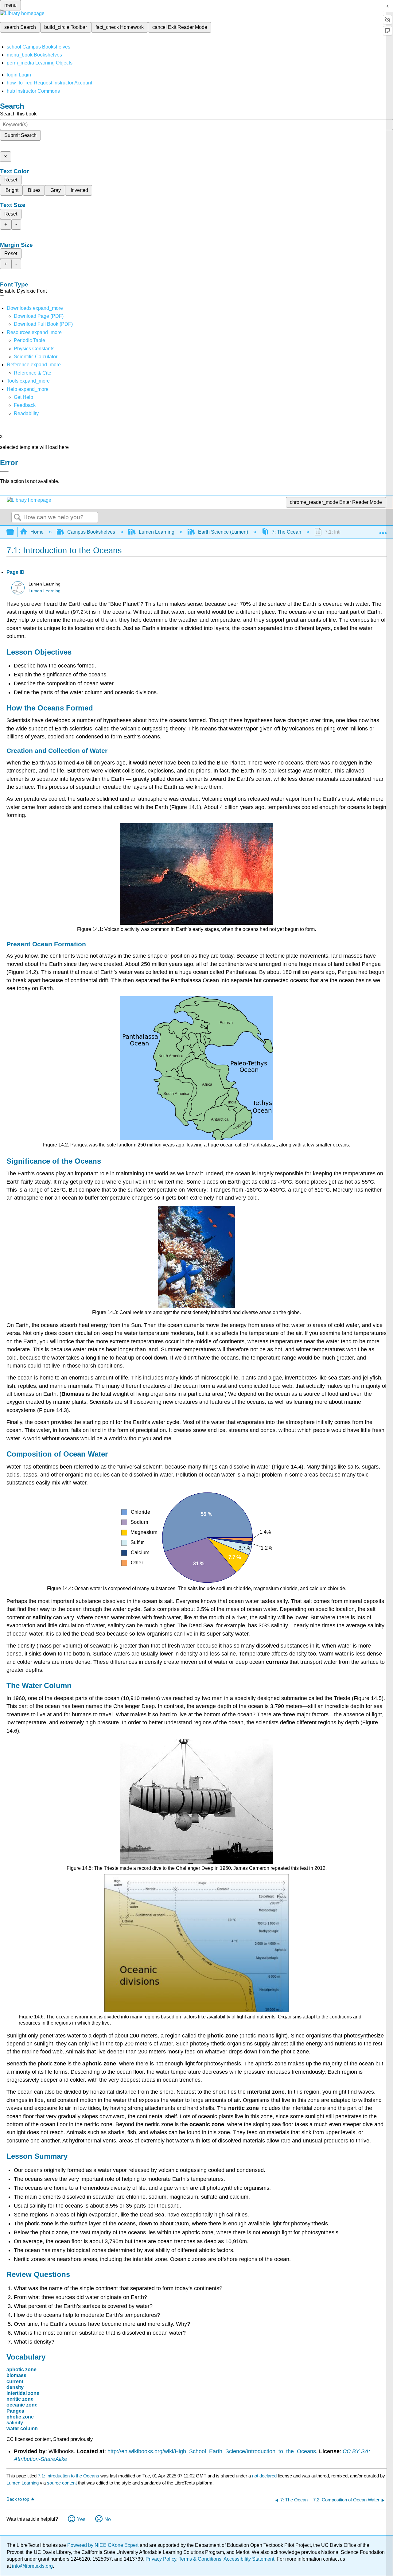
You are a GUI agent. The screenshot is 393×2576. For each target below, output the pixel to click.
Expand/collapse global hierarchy (14, 532)
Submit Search (20, 135)
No (108, 2519)
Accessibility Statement (249, 2559)
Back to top (18, 2499)
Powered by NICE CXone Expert (103, 2545)
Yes (81, 2519)
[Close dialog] (4, 472)
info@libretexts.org (32, 2566)
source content (62, 2483)
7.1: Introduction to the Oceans (68, 2476)
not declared (265, 2476)
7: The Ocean (286, 532)
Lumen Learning (157, 532)
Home (37, 532)
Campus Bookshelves (91, 532)
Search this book (18, 114)
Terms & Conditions (200, 2559)
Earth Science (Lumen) (223, 532)
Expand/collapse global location (383, 530)
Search (18, 518)
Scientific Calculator (36, 357)
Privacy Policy (161, 2559)
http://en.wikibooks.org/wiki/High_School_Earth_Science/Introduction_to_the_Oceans (212, 2451)
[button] (25, 405)
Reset (11, 180)
